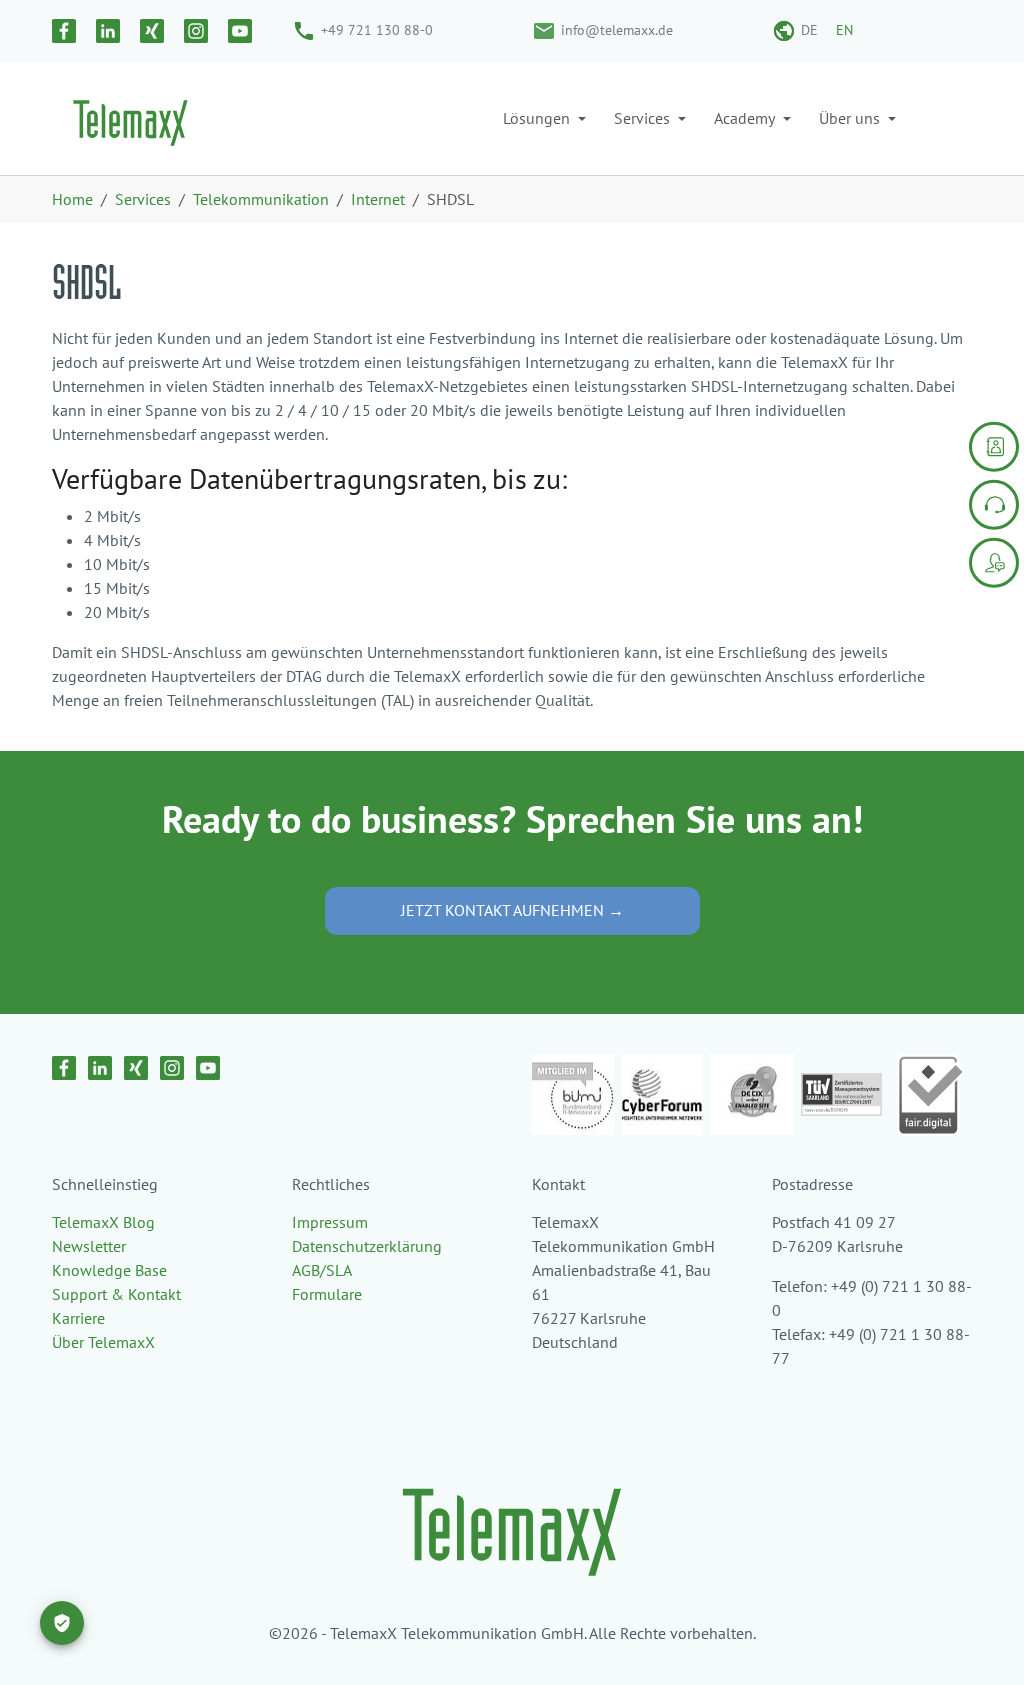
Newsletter (89, 1246)
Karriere (78, 1318)
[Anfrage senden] (994, 446)
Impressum (330, 1222)
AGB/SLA (322, 1270)
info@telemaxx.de (617, 30)
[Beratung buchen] (994, 562)
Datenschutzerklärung (367, 1246)
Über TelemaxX (103, 1342)
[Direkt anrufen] (994, 504)
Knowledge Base (109, 1270)
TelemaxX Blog (103, 1222)
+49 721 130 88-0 (377, 30)
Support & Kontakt (116, 1294)
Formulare (327, 1294)
